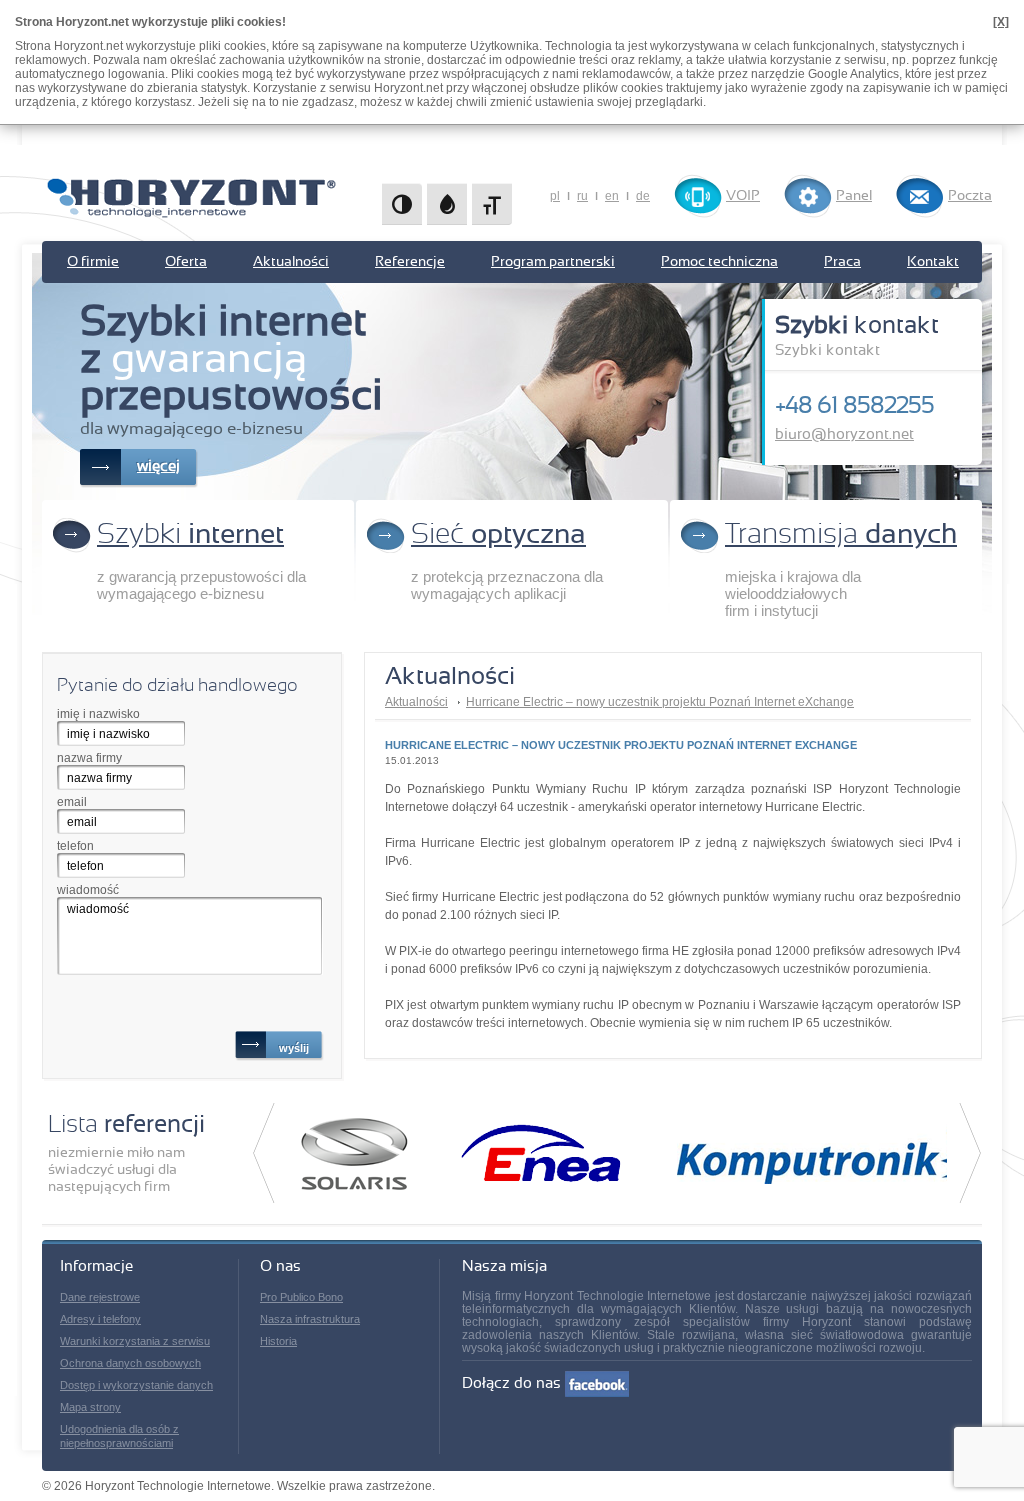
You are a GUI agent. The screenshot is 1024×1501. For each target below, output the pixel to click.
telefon (75, 846)
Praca (842, 262)
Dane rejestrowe (100, 1297)
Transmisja (841, 535)
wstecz (263, 1153)
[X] (1001, 22)
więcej (158, 466)
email (72, 802)
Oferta (186, 262)
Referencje (410, 262)
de (643, 196)
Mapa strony (90, 1407)
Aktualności (291, 262)
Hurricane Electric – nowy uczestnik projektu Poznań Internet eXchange (660, 702)
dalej (970, 1153)
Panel (854, 196)
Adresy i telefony (100, 1319)
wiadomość (88, 890)
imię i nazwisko (98, 714)
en (612, 196)
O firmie (93, 262)
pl (555, 196)
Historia (278, 1341)
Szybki (190, 535)
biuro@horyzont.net (844, 434)
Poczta (970, 196)
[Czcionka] (492, 204)
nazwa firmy (89, 758)
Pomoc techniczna (719, 262)
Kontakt (933, 262)
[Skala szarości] (447, 204)
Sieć (498, 535)
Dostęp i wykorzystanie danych (136, 1385)
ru (582, 196)
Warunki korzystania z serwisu (135, 1341)
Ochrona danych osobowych (130, 1363)
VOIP (743, 196)
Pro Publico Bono (301, 1297)
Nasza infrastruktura (310, 1319)
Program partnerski (553, 262)
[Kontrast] (402, 204)
